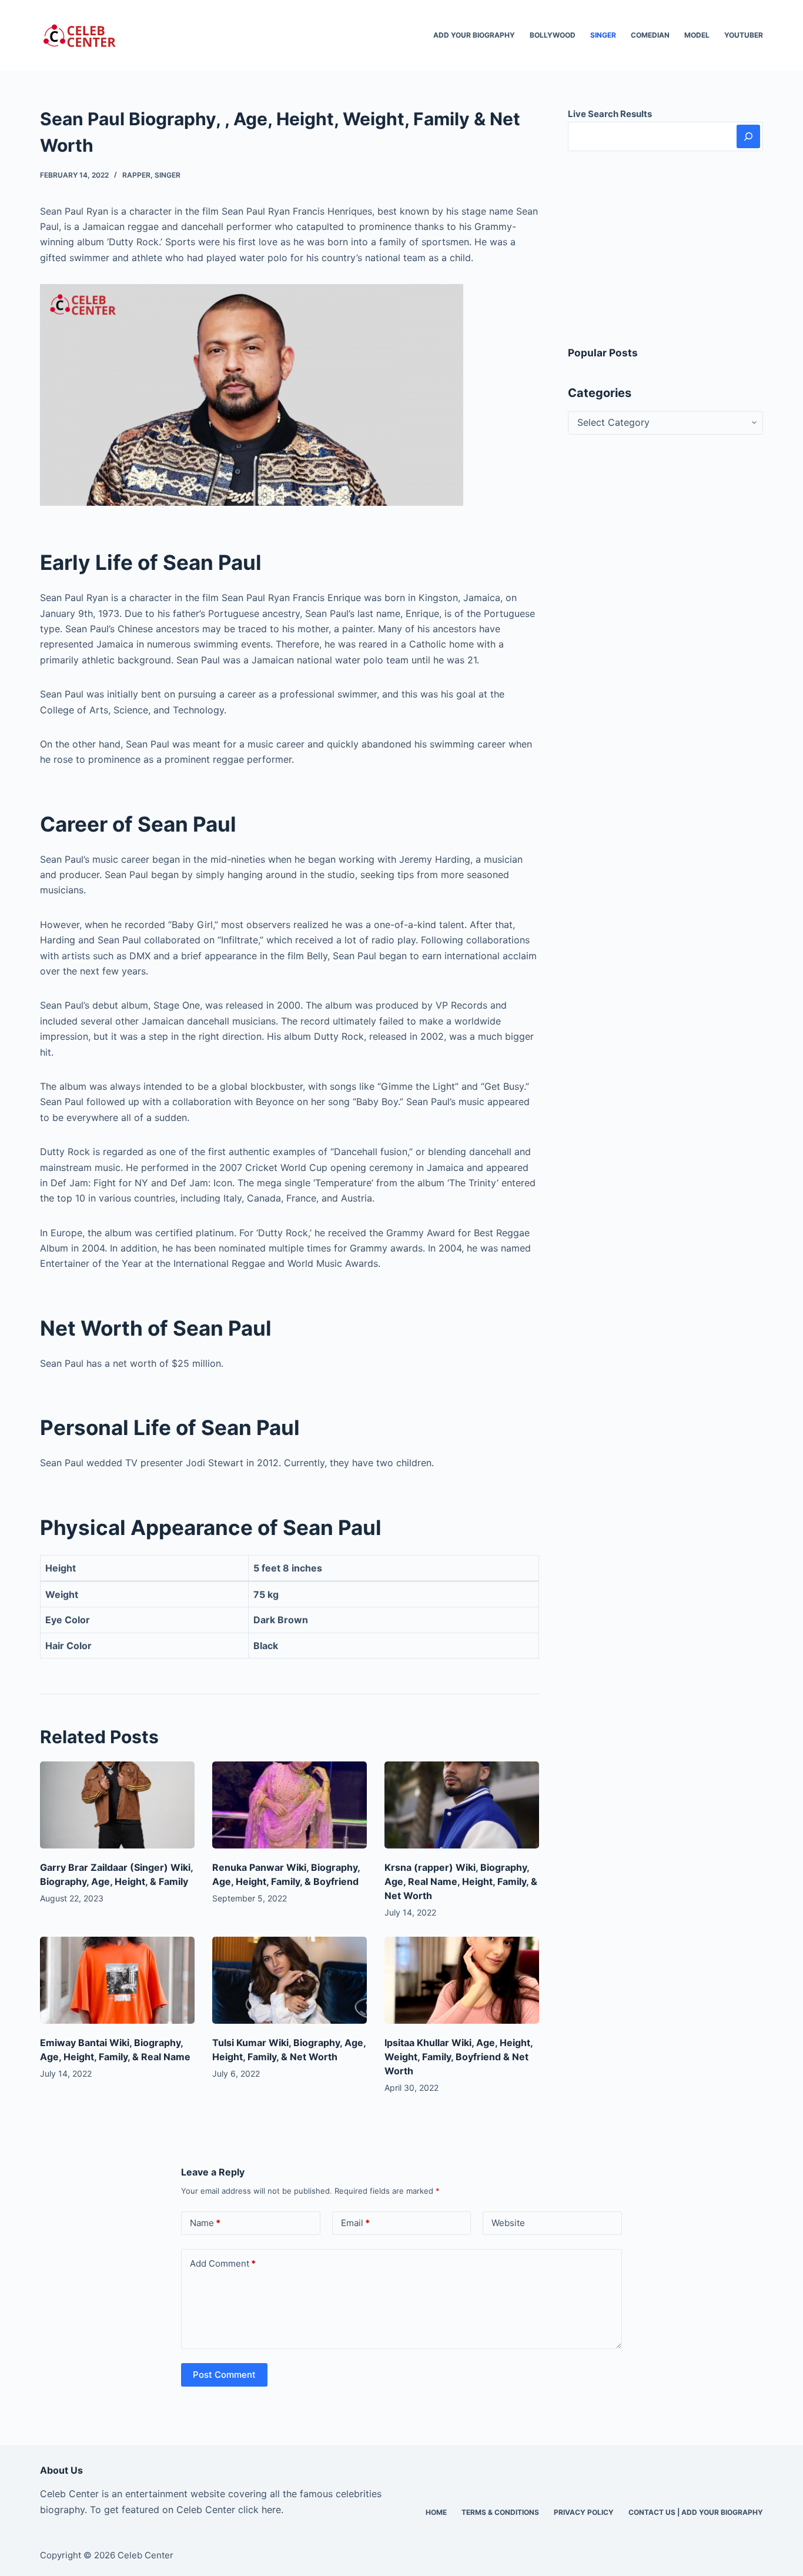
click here (260, 2510)
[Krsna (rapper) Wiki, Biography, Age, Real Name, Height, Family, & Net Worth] (462, 1805)
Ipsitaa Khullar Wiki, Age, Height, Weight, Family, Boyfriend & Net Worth (459, 2057)
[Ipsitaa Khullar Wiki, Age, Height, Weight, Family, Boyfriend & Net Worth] (462, 1980)
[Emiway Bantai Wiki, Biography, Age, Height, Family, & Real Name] (117, 1980)
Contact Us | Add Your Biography (696, 2512)
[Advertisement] (665, 248)
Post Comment (224, 2375)
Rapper (136, 175)
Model (697, 35)
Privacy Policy (584, 2512)
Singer (603, 35)
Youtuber (744, 35)
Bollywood (553, 35)
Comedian (650, 35)
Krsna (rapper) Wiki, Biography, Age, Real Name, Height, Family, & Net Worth (461, 1881)
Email (355, 2223)
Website (508, 2223)
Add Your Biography (474, 35)
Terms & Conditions (500, 2512)
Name (205, 2223)
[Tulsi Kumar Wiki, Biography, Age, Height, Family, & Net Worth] (290, 1980)
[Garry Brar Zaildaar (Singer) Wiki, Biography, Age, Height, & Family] (117, 1805)
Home (436, 2512)
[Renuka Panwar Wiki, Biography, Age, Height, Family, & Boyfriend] (290, 1805)
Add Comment (223, 2263)
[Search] (748, 136)
